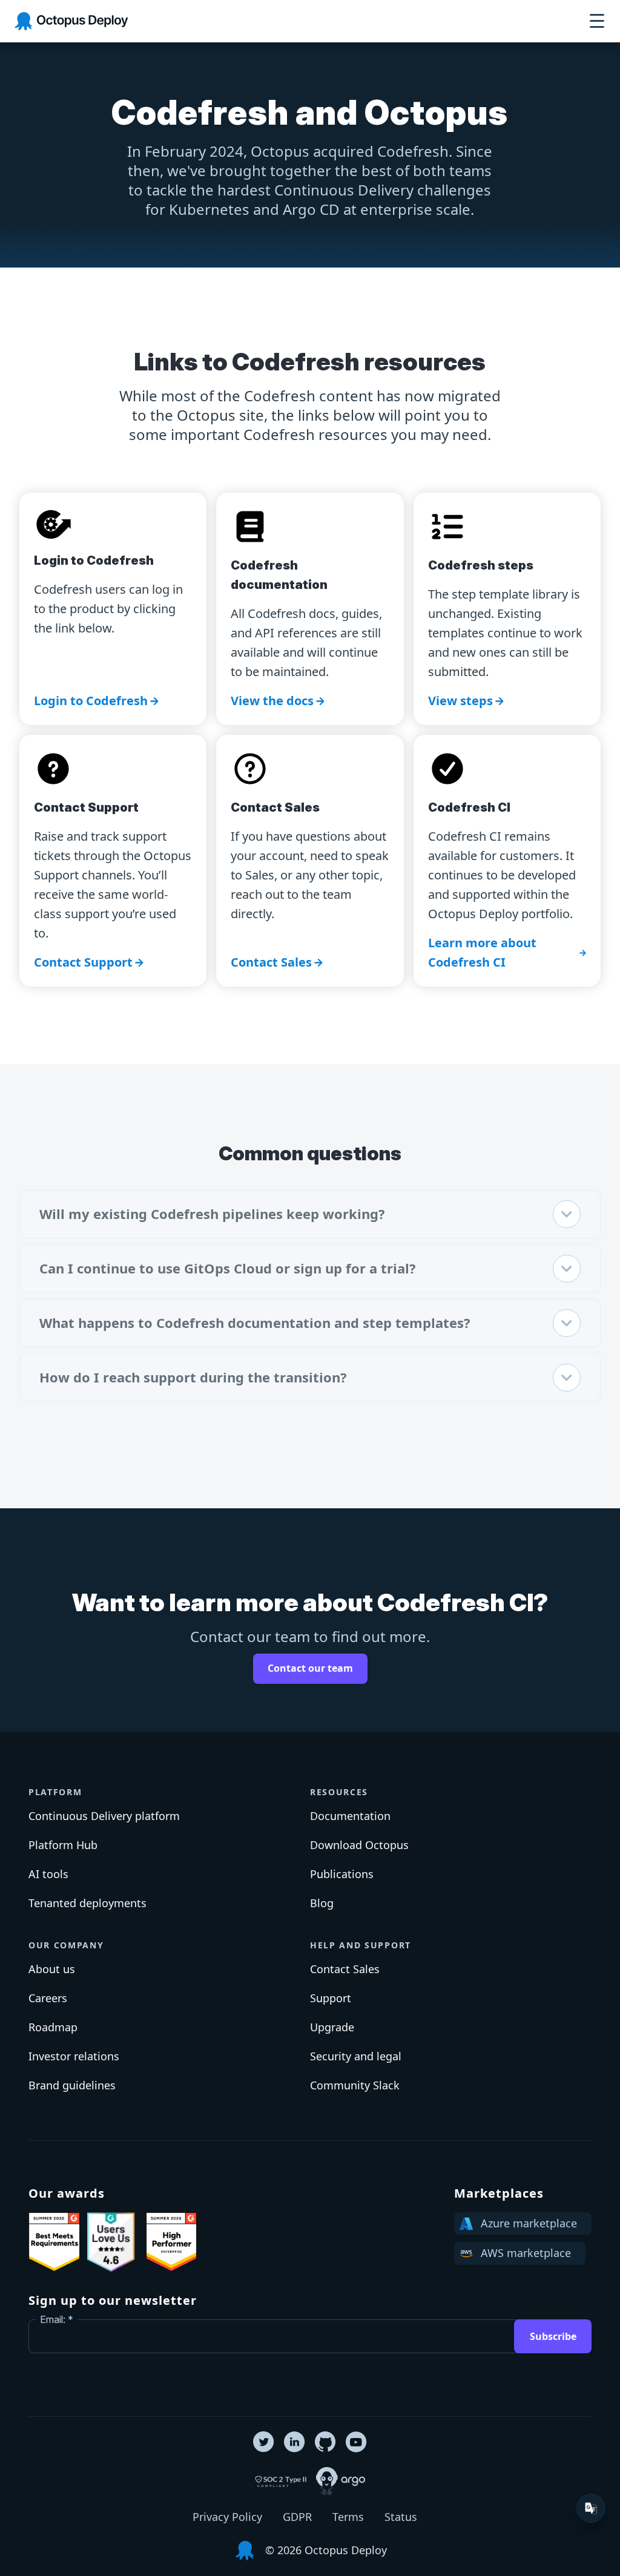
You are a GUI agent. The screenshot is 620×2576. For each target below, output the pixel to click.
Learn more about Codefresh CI (482, 952)
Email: (53, 2319)
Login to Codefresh (91, 701)
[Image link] (54, 2242)
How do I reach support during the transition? (193, 1377)
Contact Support (83, 962)
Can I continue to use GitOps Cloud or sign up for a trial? (228, 1268)
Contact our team (310, 1668)
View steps (460, 701)
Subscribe (553, 2336)
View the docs (272, 701)
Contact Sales (271, 962)
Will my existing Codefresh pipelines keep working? (212, 1214)
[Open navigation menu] (597, 21)
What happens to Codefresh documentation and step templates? (255, 1322)
